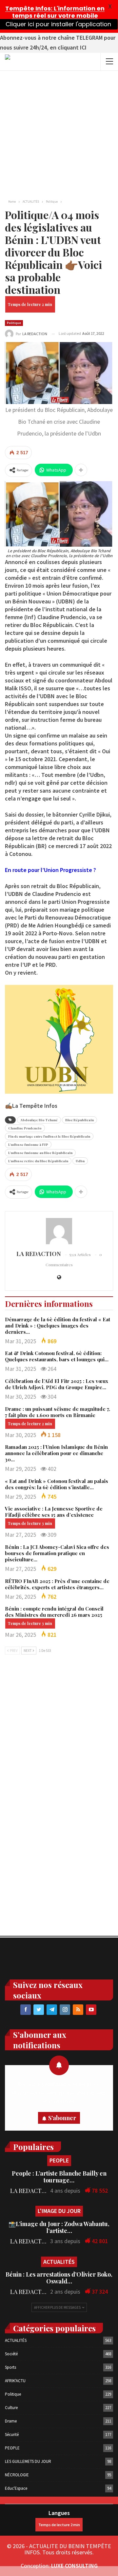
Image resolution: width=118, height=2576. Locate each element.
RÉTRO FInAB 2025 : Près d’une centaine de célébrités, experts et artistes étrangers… (57, 1584)
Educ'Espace (16, 2488)
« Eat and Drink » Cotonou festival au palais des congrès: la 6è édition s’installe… (57, 1484)
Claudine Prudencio (25, 1128)
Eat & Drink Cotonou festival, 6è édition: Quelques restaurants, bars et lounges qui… (57, 1356)
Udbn (80, 1161)
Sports (10, 2367)
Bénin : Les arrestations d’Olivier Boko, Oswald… (59, 2278)
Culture (11, 2408)
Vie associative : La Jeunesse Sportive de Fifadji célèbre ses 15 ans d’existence (54, 1512)
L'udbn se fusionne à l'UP (28, 1145)
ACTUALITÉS (59, 2262)
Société (11, 2354)
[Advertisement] (59, 133)
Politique (14, 323)
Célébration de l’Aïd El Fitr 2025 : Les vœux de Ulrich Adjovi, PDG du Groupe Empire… (57, 1384)
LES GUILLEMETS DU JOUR (28, 2461)
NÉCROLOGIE (17, 2475)
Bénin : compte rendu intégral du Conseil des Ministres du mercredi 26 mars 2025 (54, 1612)
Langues (59, 2513)
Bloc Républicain (79, 1120)
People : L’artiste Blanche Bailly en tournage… (59, 2177)
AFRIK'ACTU (15, 2381)
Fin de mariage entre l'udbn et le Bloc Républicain (49, 1136)
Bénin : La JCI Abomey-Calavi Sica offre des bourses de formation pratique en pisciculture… (57, 1553)
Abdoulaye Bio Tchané (39, 1120)
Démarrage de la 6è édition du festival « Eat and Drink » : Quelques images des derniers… (58, 1326)
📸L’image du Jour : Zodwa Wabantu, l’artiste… (59, 2227)
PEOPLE (59, 2160)
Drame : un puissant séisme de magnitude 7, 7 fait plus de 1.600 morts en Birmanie (58, 1412)
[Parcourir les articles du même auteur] (59, 1231)
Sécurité (12, 2434)
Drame (11, 2421)
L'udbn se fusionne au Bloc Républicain (40, 1153)
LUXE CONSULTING (74, 2566)
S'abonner (62, 2118)
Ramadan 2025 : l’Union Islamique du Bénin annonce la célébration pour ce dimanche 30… (56, 1453)
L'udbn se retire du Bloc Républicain (38, 1161)
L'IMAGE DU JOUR (59, 2211)
